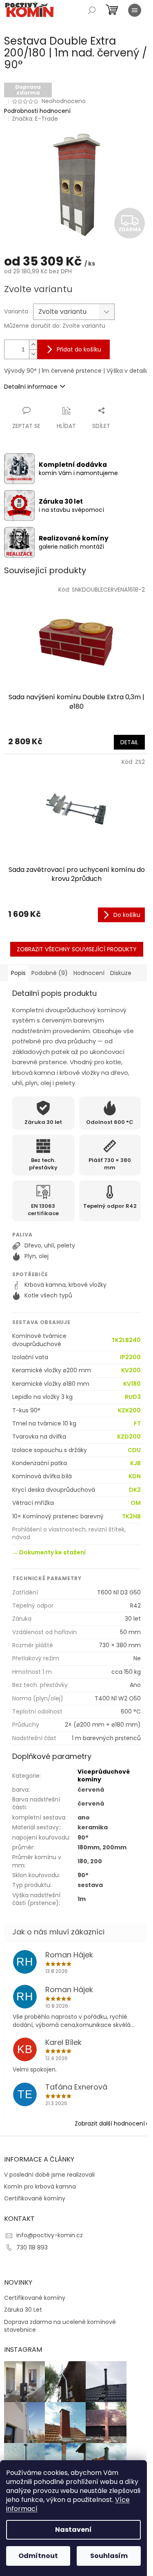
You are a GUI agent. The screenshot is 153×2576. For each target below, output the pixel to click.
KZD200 (129, 1437)
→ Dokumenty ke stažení (49, 1552)
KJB (135, 1463)
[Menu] (135, 10)
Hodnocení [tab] (89, 973)
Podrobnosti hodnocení (37, 111)
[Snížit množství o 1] (33, 354)
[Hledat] (92, 10)
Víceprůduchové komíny (104, 1776)
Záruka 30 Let (23, 2310)
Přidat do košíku (79, 349)
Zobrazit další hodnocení (110, 2123)
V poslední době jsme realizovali (49, 2175)
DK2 (135, 1490)
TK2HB (131, 1517)
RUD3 (133, 1397)
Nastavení (73, 2530)
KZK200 (129, 1411)
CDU (134, 1450)
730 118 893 (32, 2247)
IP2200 (130, 1357)
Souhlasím (109, 2556)
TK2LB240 (126, 1340)
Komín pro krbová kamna (40, 2187)
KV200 (131, 1370)
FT (137, 1424)
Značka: (35, 119)
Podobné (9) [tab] (50, 973)
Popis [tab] (18, 973)
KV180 (132, 1384)
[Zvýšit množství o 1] (33, 345)
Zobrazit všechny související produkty (77, 949)
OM (136, 1503)
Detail (129, 742)
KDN (135, 1476)
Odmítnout (38, 2556)
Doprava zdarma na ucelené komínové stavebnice (60, 2326)
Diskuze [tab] (121, 973)
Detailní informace (31, 387)
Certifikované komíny (35, 2199)
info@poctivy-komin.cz (50, 2235)
